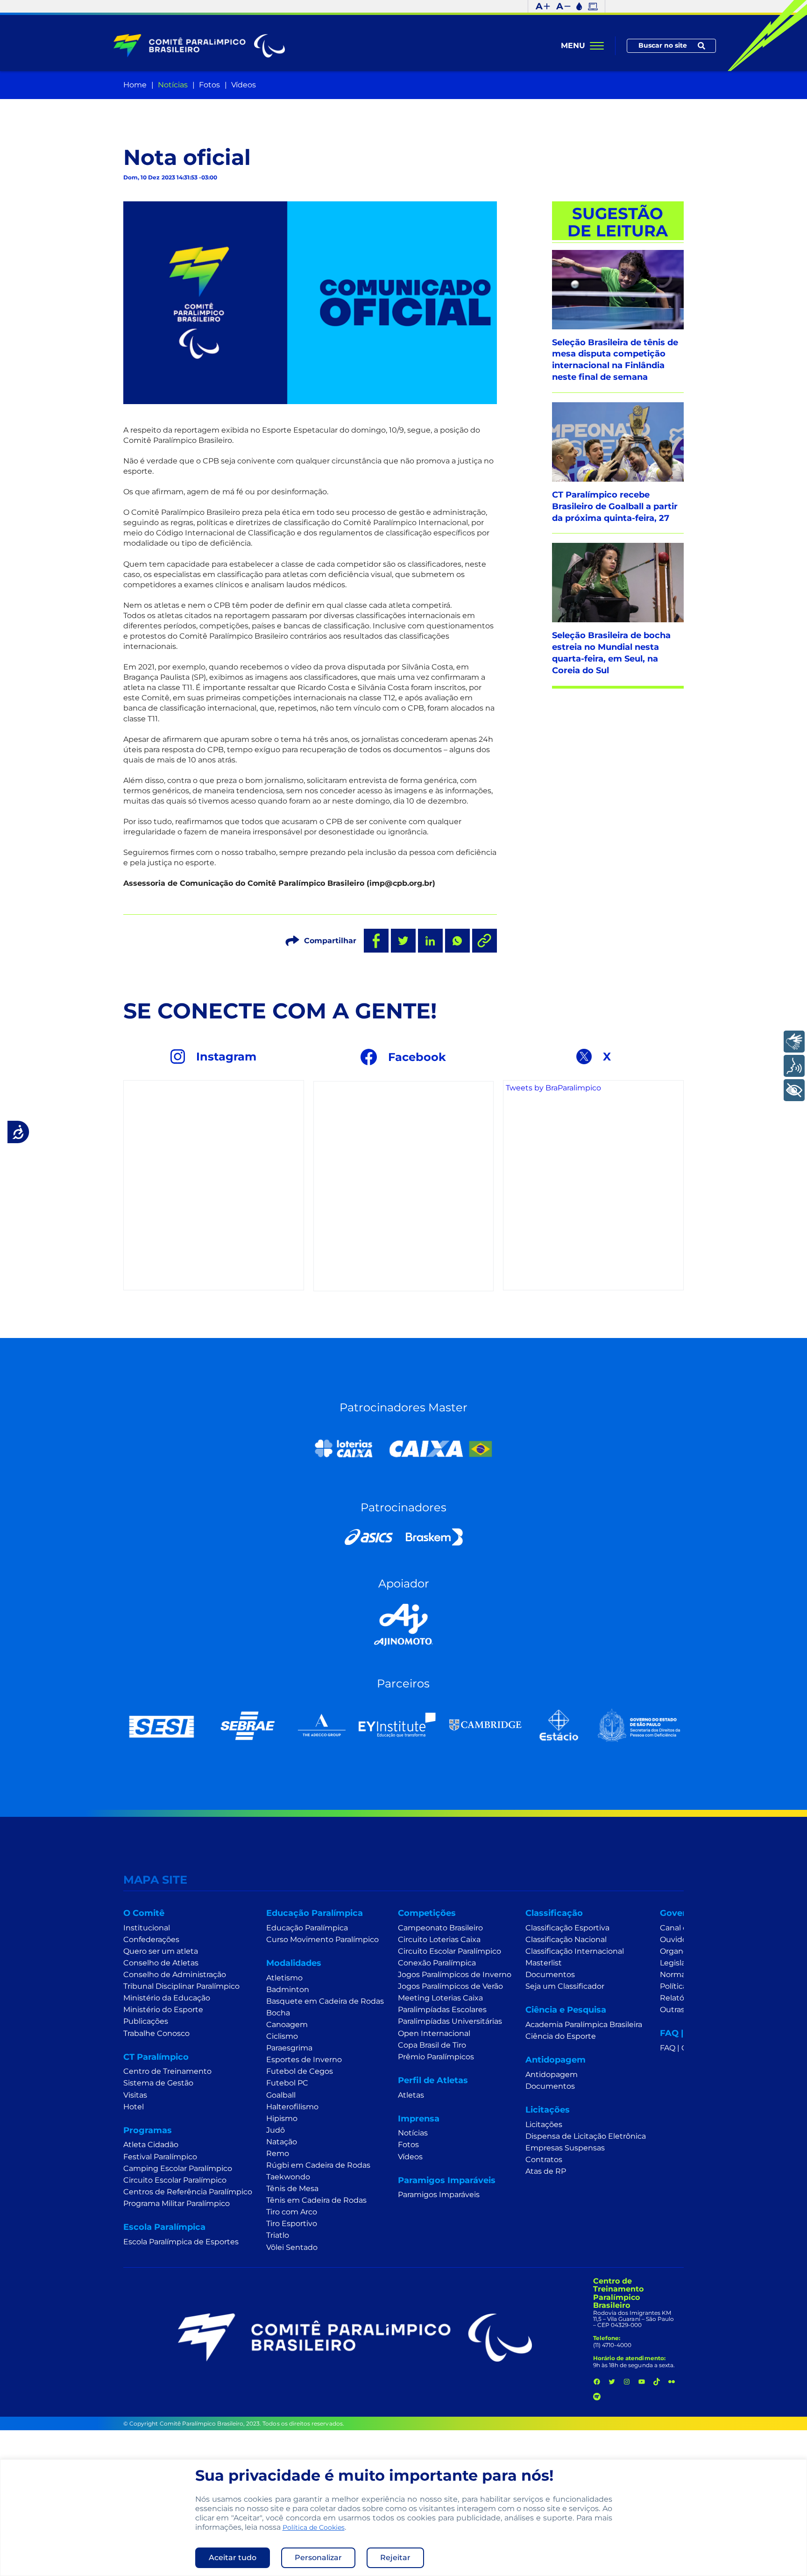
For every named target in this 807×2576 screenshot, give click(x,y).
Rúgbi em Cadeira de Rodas (318, 2165)
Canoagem (287, 2025)
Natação (282, 2142)
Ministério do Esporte (163, 2010)
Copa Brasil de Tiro (432, 2045)
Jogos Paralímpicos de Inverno (455, 1975)
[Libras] (794, 1042)
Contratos (544, 2160)
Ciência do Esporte (561, 2036)
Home (135, 85)
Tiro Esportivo (292, 2224)
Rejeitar (395, 2558)
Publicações (146, 2021)
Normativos (682, 1975)
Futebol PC (287, 2083)
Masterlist (544, 1963)
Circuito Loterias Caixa (439, 1939)
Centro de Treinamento (167, 2071)
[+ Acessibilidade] (794, 1090)
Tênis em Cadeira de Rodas (316, 2200)
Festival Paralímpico (160, 2157)
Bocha (278, 2013)
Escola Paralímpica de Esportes (181, 2242)
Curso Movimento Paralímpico (322, 1939)
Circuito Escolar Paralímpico (175, 2180)
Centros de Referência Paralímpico (188, 2192)
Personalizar (318, 2558)
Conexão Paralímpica (437, 1963)
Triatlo (278, 2235)
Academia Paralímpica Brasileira (584, 2025)
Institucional (147, 1928)
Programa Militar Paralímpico (177, 2203)
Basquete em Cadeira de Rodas (325, 2001)
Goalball (281, 2095)
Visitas (135, 2095)
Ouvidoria (678, 1939)
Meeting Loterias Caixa (440, 1998)
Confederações (151, 1939)
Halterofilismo (292, 2107)
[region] (403, 2518)
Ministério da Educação (167, 1998)
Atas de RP (546, 2171)
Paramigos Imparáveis (439, 2195)
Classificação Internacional (575, 1951)
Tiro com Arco (292, 2212)
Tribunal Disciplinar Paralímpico (181, 1986)
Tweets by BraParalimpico (553, 1088)
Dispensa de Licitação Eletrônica (586, 2136)
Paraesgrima (289, 2048)
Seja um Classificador (565, 1986)
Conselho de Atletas (161, 1963)
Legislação (679, 1963)
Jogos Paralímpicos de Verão (450, 1986)
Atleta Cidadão (151, 2145)
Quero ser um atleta (161, 1951)
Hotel (134, 2107)
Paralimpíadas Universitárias (450, 2021)
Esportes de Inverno (304, 2060)
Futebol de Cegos (300, 2071)
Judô (276, 2130)
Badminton (288, 1989)
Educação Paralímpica (307, 1928)
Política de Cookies (314, 2527)
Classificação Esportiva (567, 1928)
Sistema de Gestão (158, 2083)
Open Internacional (434, 2033)
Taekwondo (288, 2177)
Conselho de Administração (175, 1975)
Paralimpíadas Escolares (442, 2010)
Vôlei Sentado (292, 2247)
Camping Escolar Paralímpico (178, 2168)
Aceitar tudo (233, 2558)
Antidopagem (552, 2074)
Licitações (544, 2124)
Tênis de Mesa (292, 2188)
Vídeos (244, 85)
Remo (278, 2153)
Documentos (550, 1975)
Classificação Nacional (566, 1939)
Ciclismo (282, 2036)
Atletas (411, 2095)
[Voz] (794, 1066)
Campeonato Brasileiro (440, 1928)
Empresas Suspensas (565, 2148)
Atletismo (284, 1978)
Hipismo (282, 2118)
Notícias (173, 85)
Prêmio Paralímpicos (436, 2057)
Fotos (209, 85)
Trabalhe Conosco (156, 2033)
